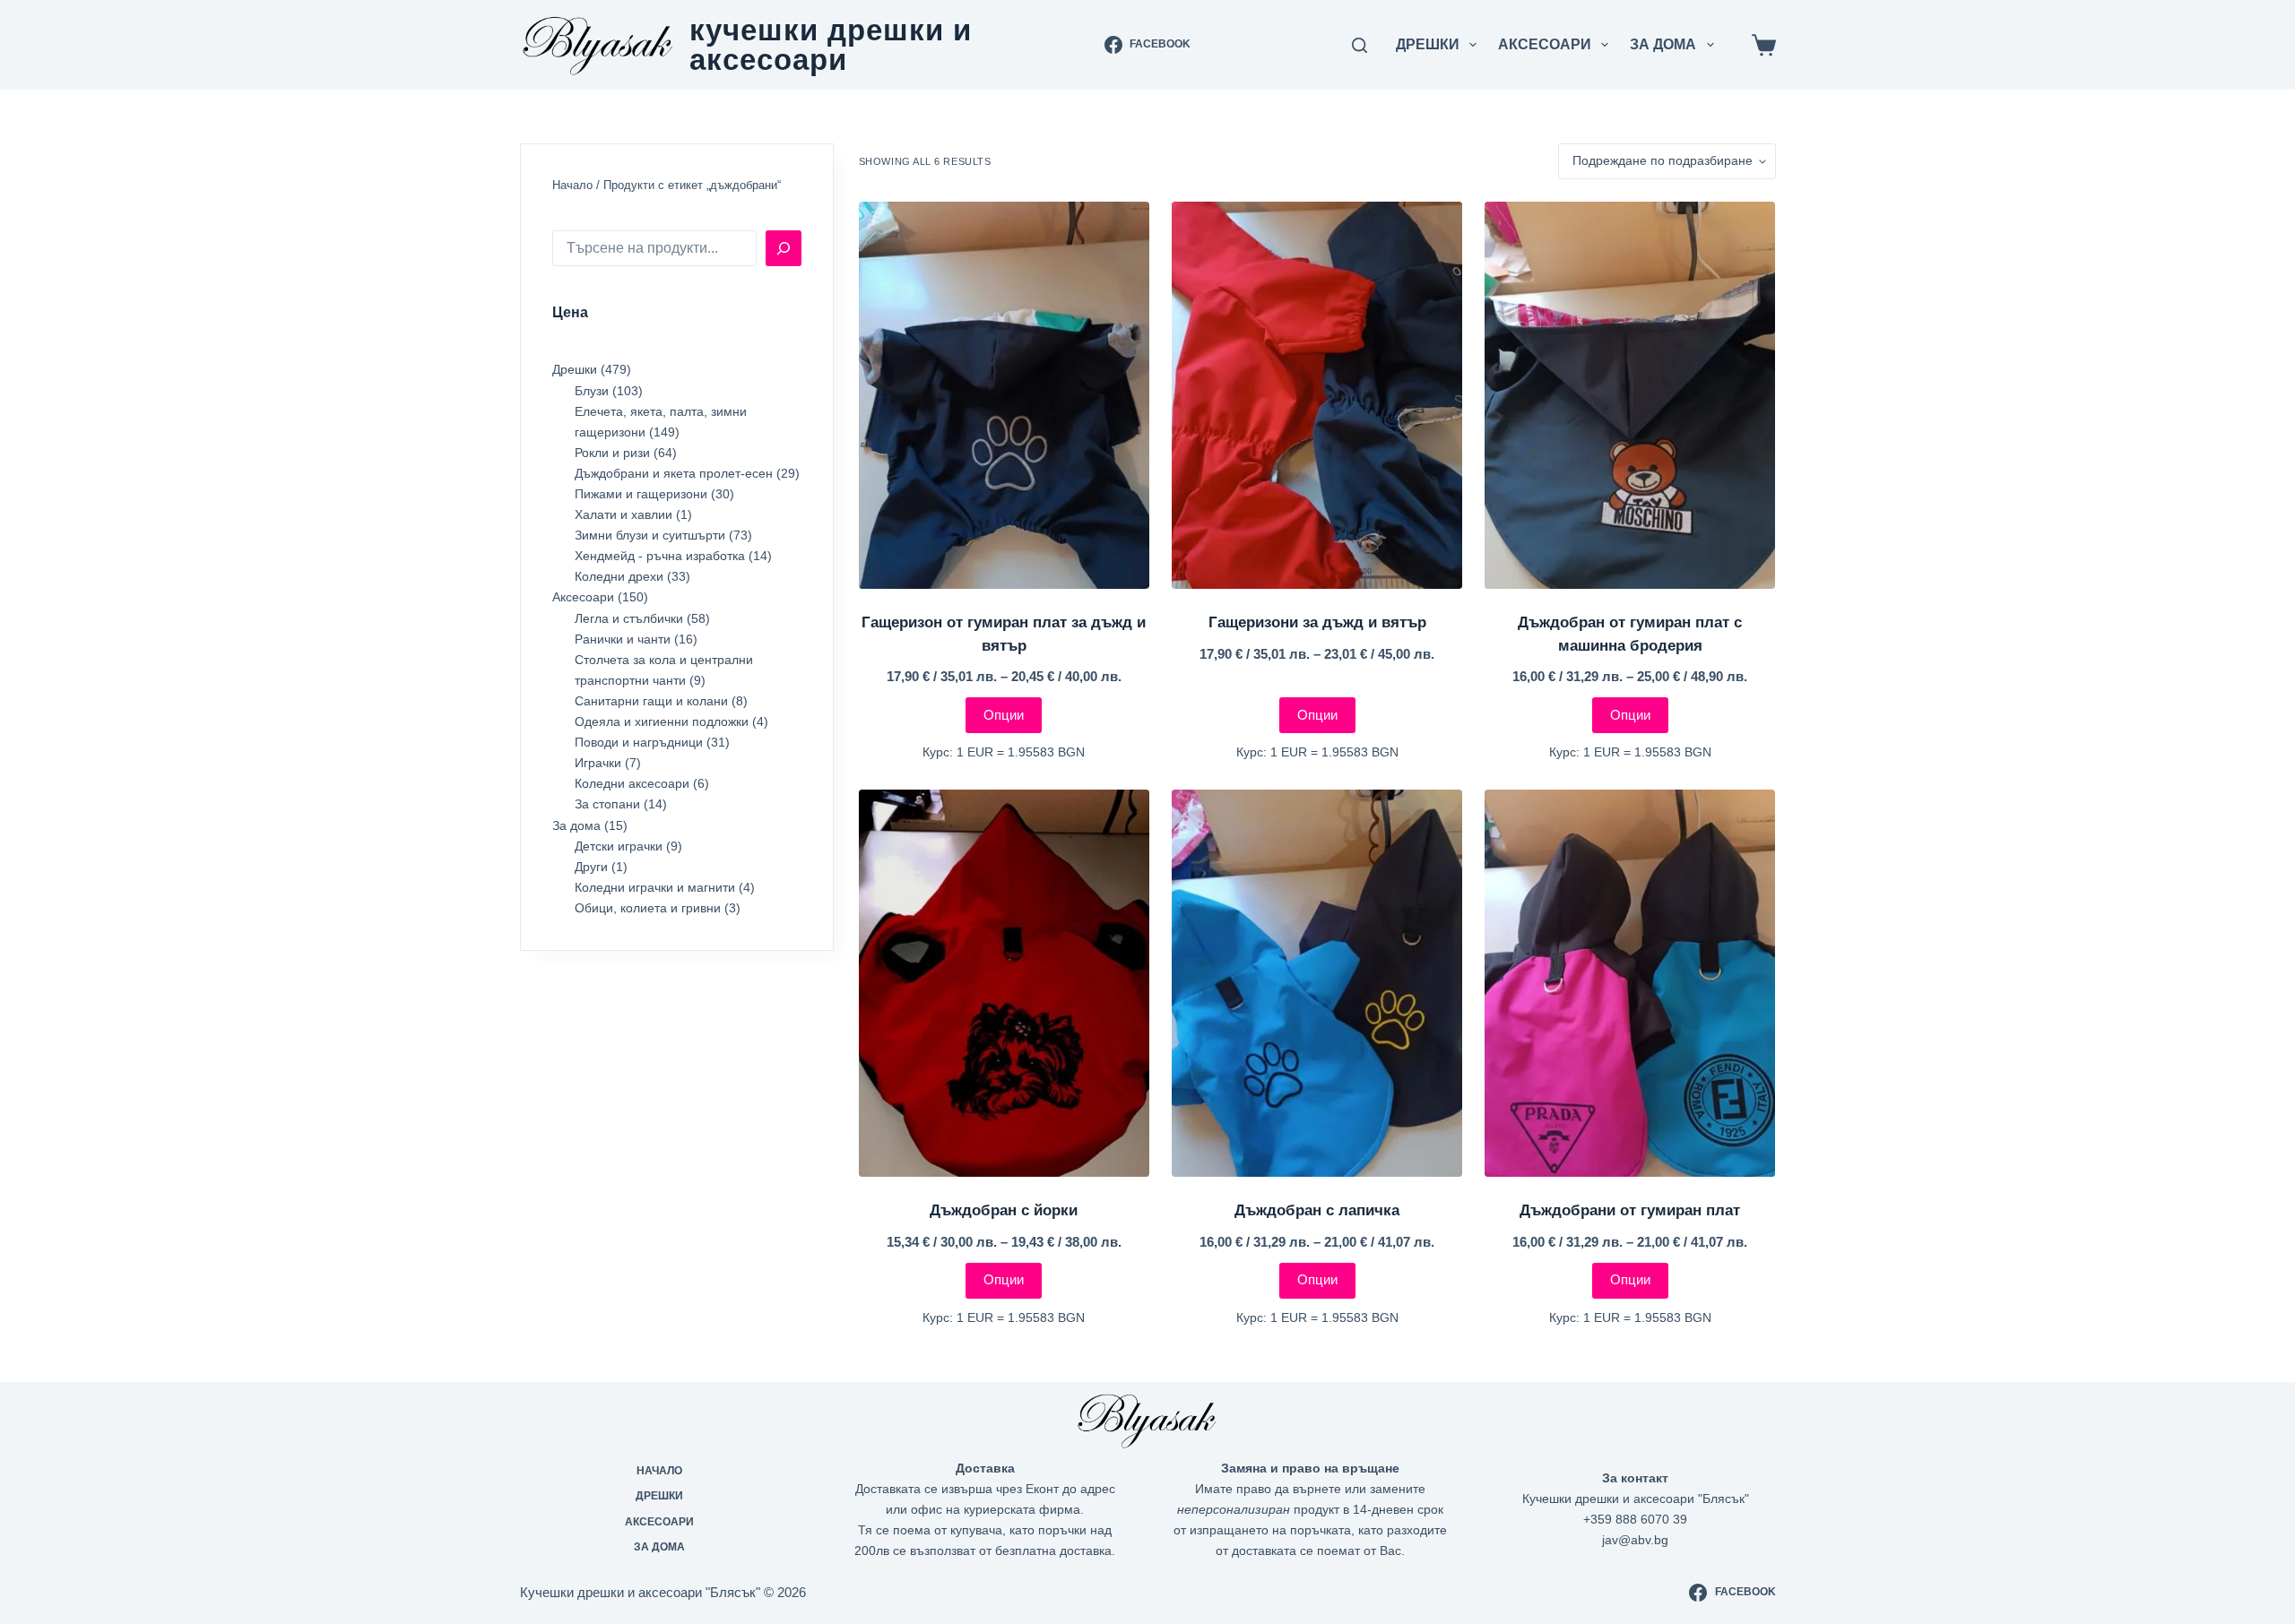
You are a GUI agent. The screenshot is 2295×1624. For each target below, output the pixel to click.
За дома (1663, 44)
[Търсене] (784, 248)
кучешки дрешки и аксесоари (831, 45)
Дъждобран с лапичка (1317, 1210)
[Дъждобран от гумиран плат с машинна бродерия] (1630, 395)
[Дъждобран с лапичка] (1317, 983)
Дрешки (1428, 44)
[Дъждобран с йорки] (1004, 983)
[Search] (1360, 45)
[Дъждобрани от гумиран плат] (1630, 983)
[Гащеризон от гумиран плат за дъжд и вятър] (1004, 395)
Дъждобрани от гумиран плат (1630, 1210)
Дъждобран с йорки (1004, 1210)
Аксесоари (1545, 44)
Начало (572, 185)
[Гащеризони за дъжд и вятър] (1317, 395)
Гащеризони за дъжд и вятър (1317, 622)
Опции (1004, 715)
